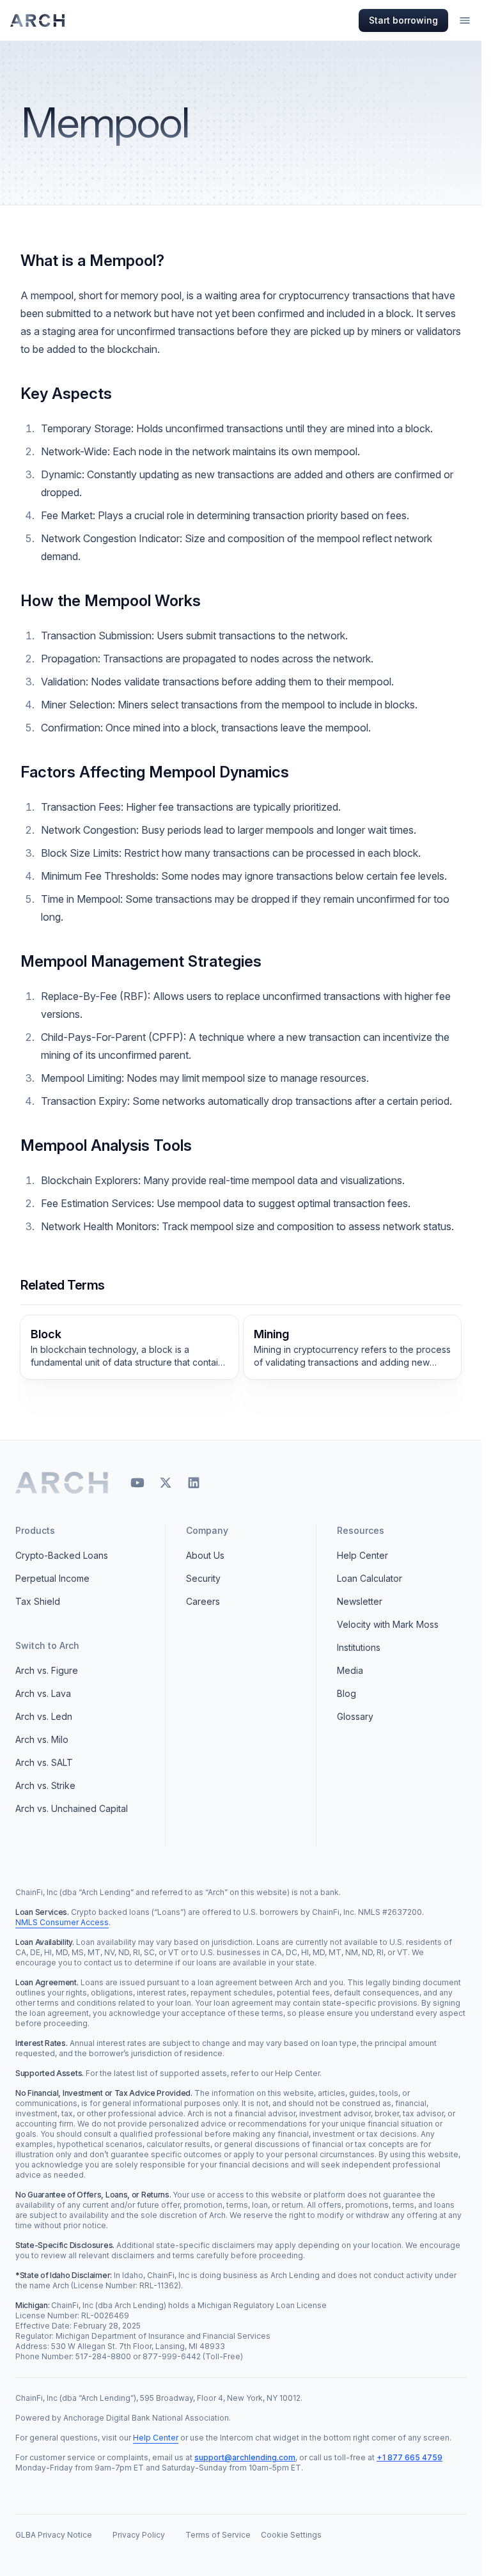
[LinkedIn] (194, 1483)
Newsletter (360, 1601)
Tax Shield (38, 1601)
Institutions (359, 1647)
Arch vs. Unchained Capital (72, 1808)
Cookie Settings (291, 2535)
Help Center (362, 1555)
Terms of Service (218, 2535)
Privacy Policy (139, 2535)
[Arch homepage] (38, 20)
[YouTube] (137, 1483)
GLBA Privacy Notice (54, 2535)
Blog (347, 1693)
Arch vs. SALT (44, 1762)
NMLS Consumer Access (62, 1922)
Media (350, 1670)
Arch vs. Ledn (44, 1716)
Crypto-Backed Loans (62, 1555)
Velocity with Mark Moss (388, 1624)
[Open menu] (465, 20)
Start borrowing (403, 20)
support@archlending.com (245, 2457)
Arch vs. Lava (43, 1693)
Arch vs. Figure (47, 1670)
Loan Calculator (370, 1578)
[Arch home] (62, 1483)
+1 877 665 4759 (409, 2457)
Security (203, 1578)
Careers (203, 1601)
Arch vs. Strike (45, 1785)
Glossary (355, 1716)
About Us (205, 1555)
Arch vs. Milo (42, 1739)
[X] (166, 1483)
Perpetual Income (52, 1578)
